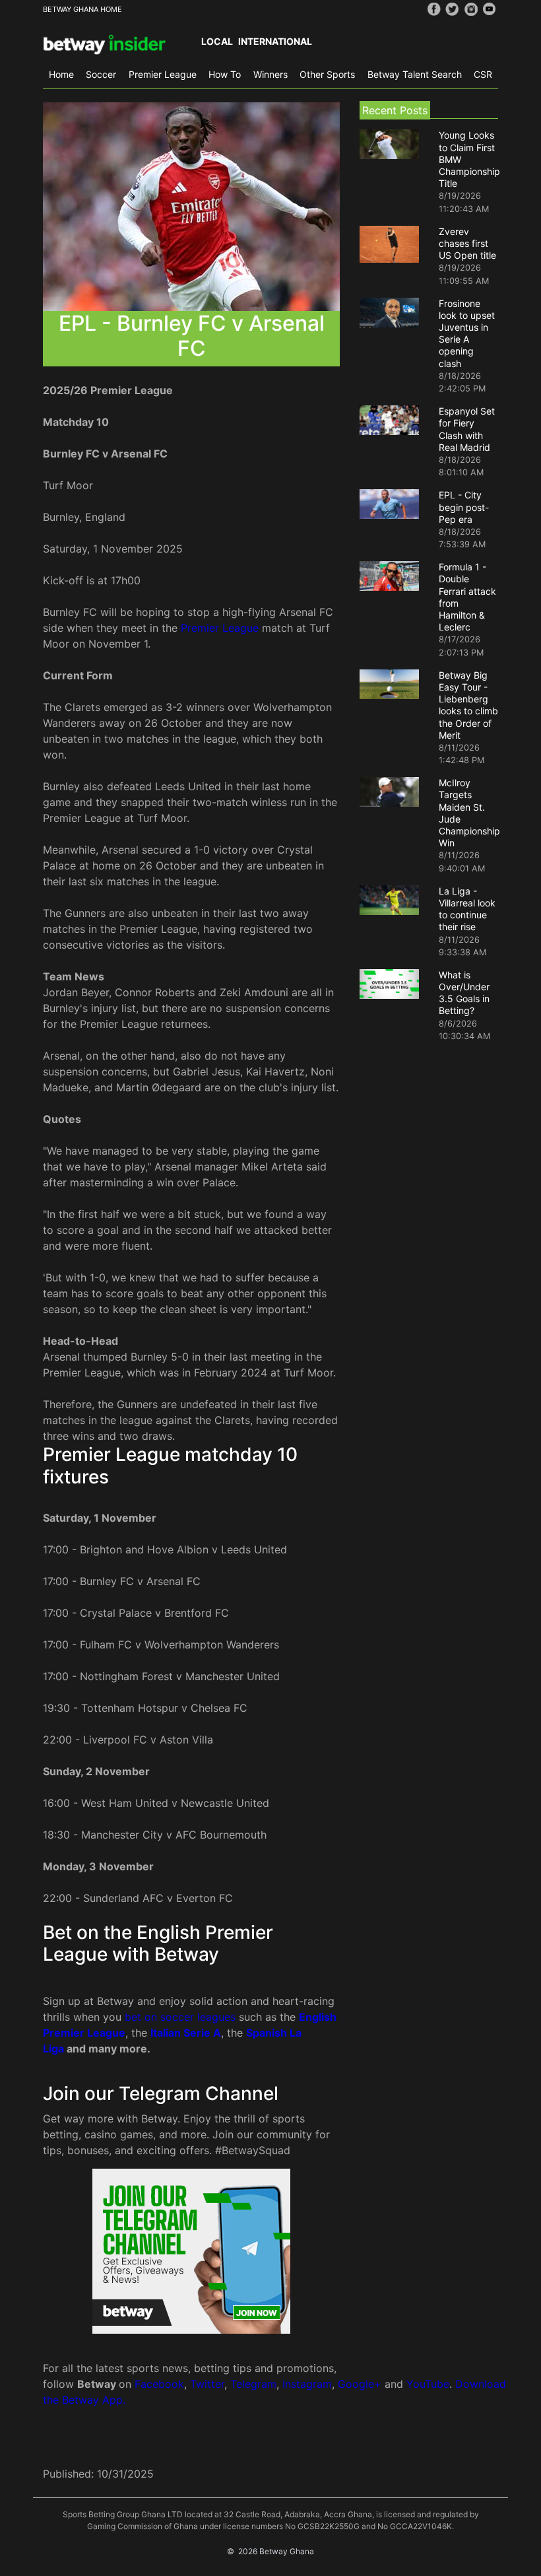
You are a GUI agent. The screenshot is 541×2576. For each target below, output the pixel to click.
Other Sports (327, 74)
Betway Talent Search (415, 74)
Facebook (159, 2384)
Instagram (307, 2384)
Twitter (207, 2384)
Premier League (163, 74)
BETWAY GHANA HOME (82, 9)
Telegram (253, 2384)
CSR (483, 74)
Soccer (101, 74)
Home (61, 74)
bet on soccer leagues (180, 2017)
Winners (270, 74)
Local (217, 41)
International (275, 41)
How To (225, 74)
